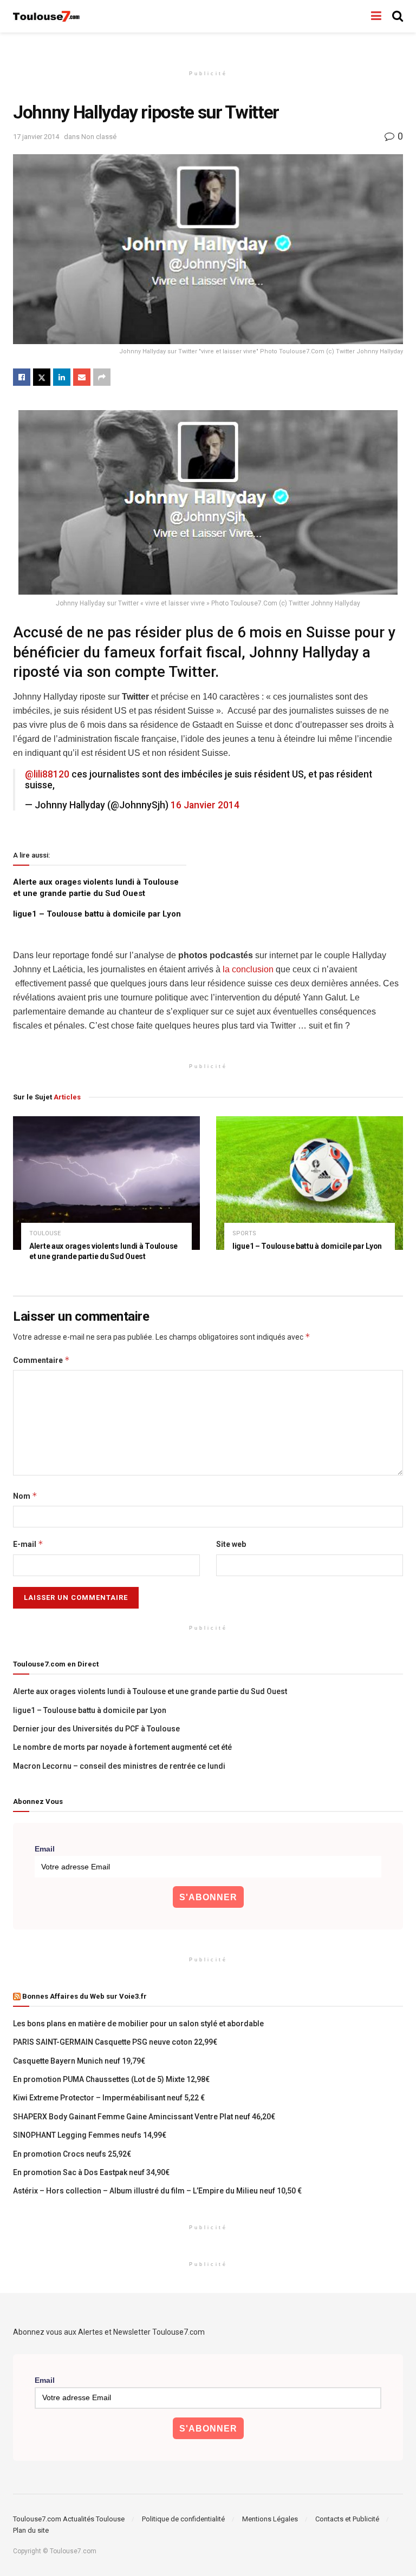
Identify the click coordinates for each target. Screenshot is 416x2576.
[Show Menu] (376, 16)
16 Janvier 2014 (205, 805)
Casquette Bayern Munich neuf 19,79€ (79, 2061)
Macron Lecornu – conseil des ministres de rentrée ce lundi (119, 1766)
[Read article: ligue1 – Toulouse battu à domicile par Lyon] (310, 1183)
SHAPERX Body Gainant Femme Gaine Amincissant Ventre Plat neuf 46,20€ (144, 2117)
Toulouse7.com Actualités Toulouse (69, 2519)
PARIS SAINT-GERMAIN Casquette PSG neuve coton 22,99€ (115, 2042)
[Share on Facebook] (22, 377)
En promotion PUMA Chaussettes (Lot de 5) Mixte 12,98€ (111, 2079)
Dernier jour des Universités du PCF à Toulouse (96, 1729)
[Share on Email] (82, 377)
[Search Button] (398, 16)
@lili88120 (47, 774)
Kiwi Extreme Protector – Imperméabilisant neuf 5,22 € (109, 2098)
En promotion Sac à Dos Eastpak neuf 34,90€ (91, 2172)
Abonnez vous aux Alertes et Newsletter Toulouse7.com (109, 2332)
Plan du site (31, 2530)
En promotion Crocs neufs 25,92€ (72, 2154)
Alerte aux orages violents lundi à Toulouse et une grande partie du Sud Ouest (150, 1691)
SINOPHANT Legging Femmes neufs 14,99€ (90, 2135)
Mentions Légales (270, 2519)
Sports (244, 1233)
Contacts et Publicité (347, 2519)
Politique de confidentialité (183, 2519)
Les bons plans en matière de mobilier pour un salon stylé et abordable (138, 2024)
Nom (25, 1496)
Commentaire (41, 1360)
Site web (231, 1544)
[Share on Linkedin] (62, 377)
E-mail (28, 1544)
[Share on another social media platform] (102, 377)
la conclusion (248, 969)
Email (45, 1849)
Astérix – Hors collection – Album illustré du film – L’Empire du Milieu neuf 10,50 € (157, 2191)
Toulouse (45, 1233)
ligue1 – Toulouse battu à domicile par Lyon (97, 914)
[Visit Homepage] (47, 17)
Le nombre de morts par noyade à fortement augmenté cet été (122, 1747)
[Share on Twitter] (42, 377)
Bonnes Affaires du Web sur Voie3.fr (84, 1996)
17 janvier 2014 (36, 137)
